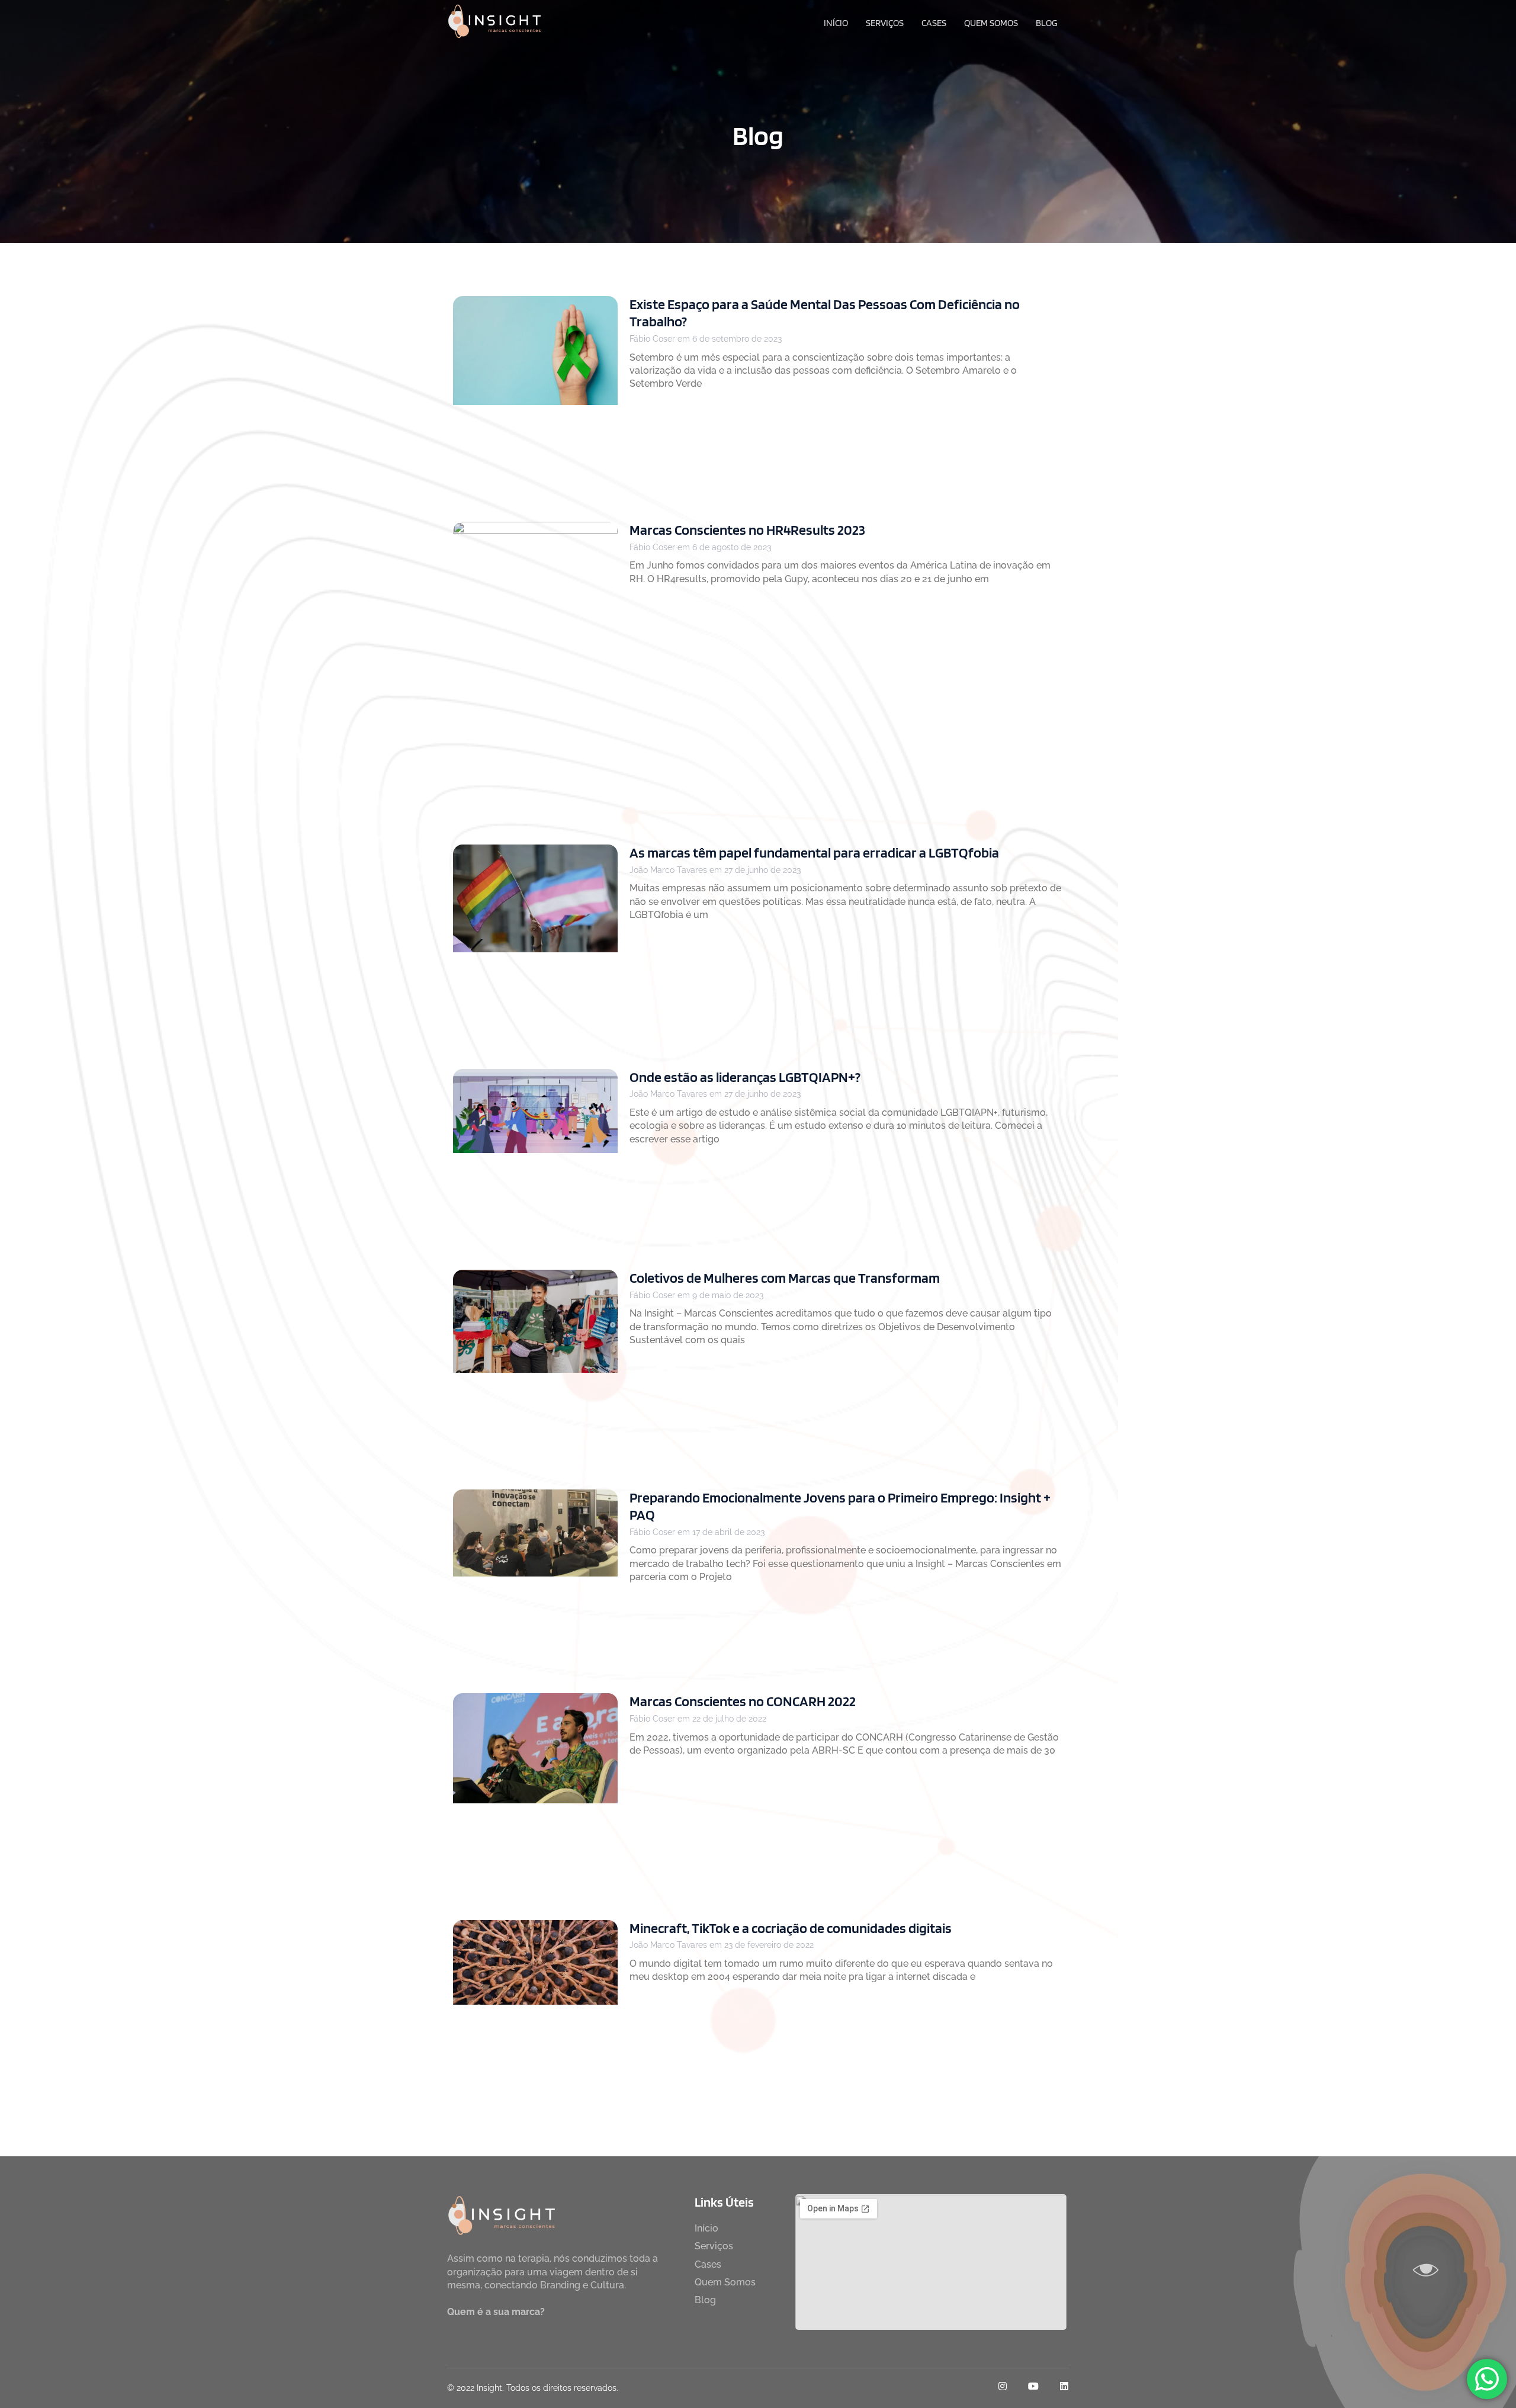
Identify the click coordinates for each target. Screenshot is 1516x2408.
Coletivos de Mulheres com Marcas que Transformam (785, 1278)
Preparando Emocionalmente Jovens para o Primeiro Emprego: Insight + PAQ (840, 1506)
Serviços (885, 23)
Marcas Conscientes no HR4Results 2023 (747, 530)
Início (836, 23)
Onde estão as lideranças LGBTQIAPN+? (745, 1077)
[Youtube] (1033, 2386)
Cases (934, 23)
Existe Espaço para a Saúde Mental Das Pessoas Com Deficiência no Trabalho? (825, 313)
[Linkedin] (1064, 2386)
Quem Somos (991, 23)
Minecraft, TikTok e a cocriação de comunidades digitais (791, 1928)
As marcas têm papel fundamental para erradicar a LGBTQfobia (814, 853)
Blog (1047, 23)
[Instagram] (1003, 2386)
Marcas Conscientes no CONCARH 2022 (743, 1701)
